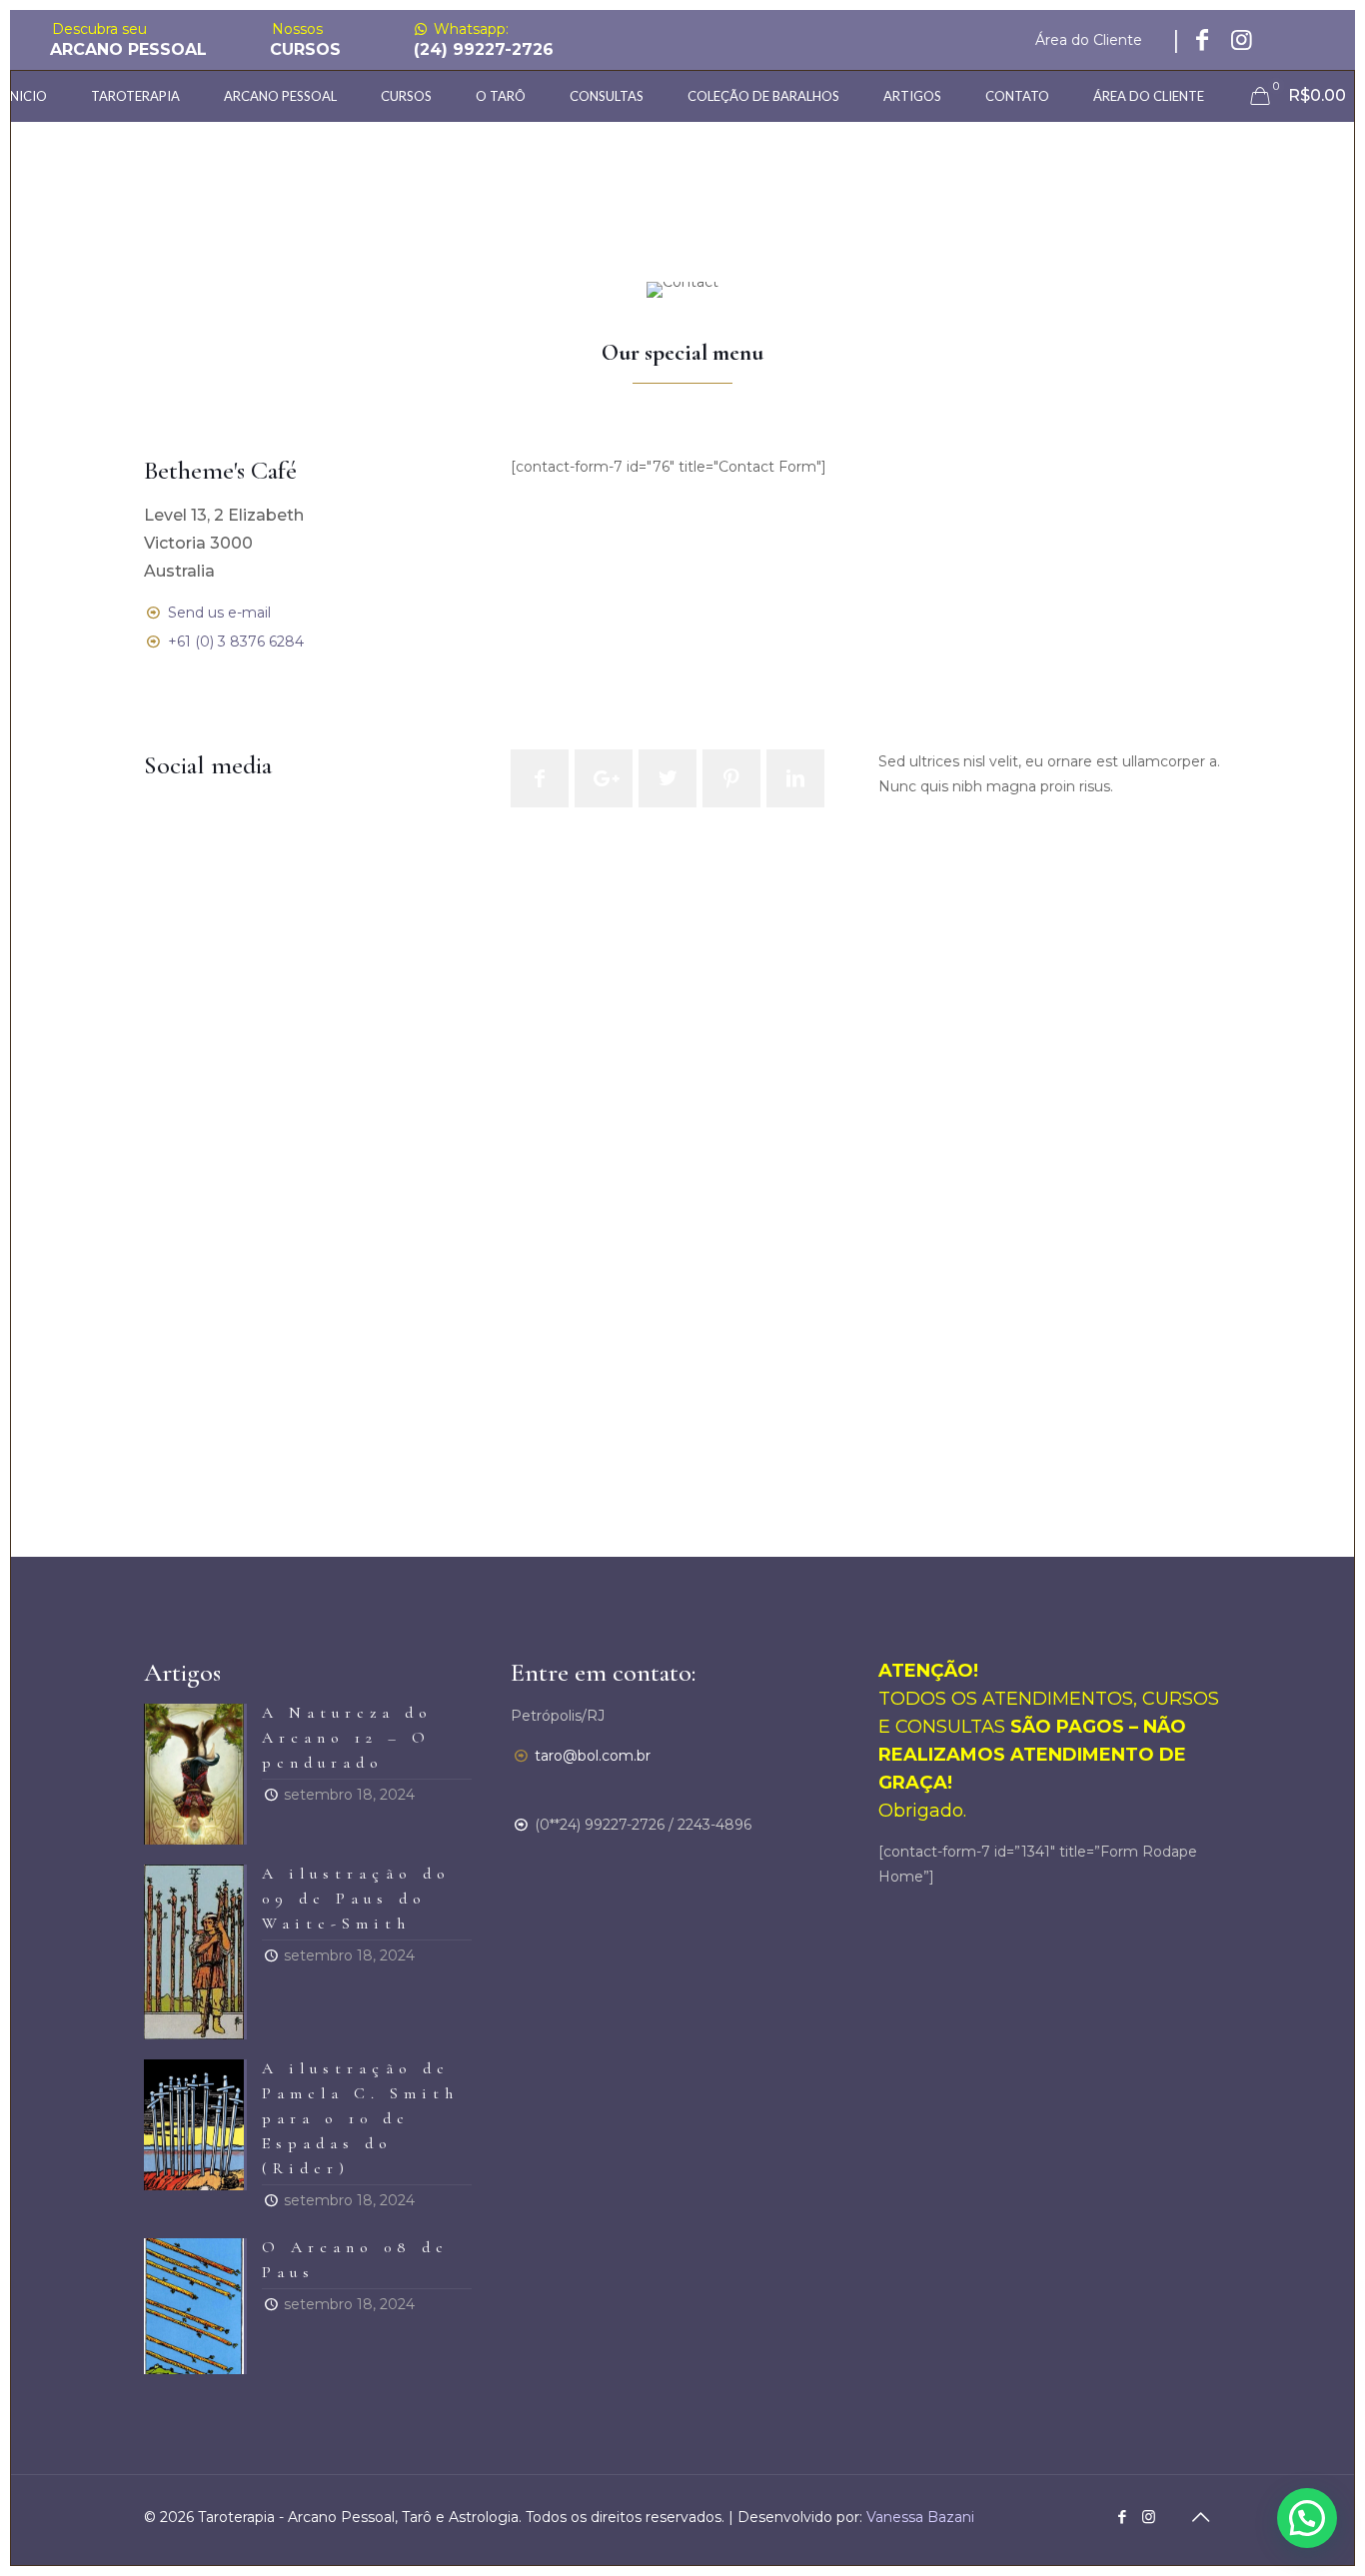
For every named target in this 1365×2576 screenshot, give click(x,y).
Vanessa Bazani (918, 2517)
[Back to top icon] (1200, 2517)
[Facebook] (1122, 2517)
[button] (1307, 2518)
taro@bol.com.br (593, 1756)
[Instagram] (1149, 2517)
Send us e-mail (219, 613)
